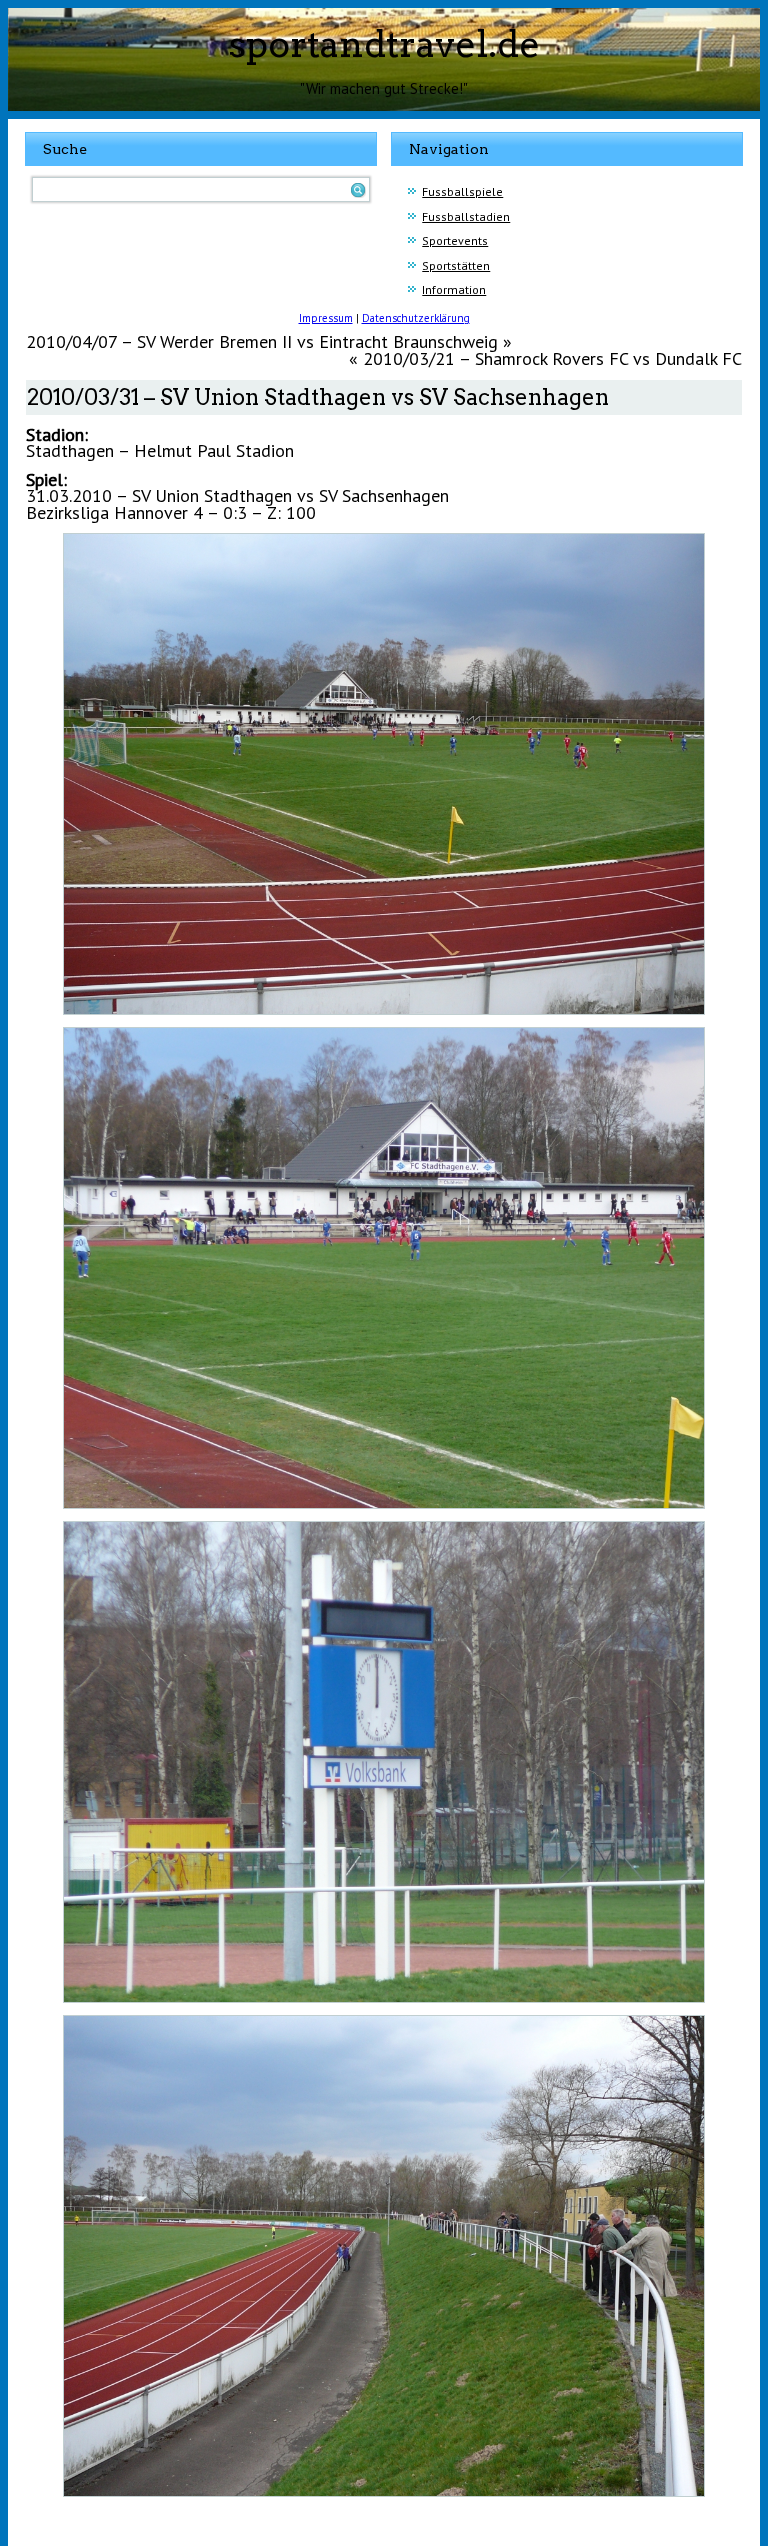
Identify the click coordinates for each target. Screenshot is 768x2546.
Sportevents (455, 240)
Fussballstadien (466, 216)
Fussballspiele (462, 191)
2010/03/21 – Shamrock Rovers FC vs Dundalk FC (552, 358)
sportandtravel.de (384, 44)
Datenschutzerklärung (416, 318)
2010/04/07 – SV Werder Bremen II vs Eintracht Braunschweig (262, 341)
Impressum (326, 318)
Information (454, 289)
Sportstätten (456, 265)
